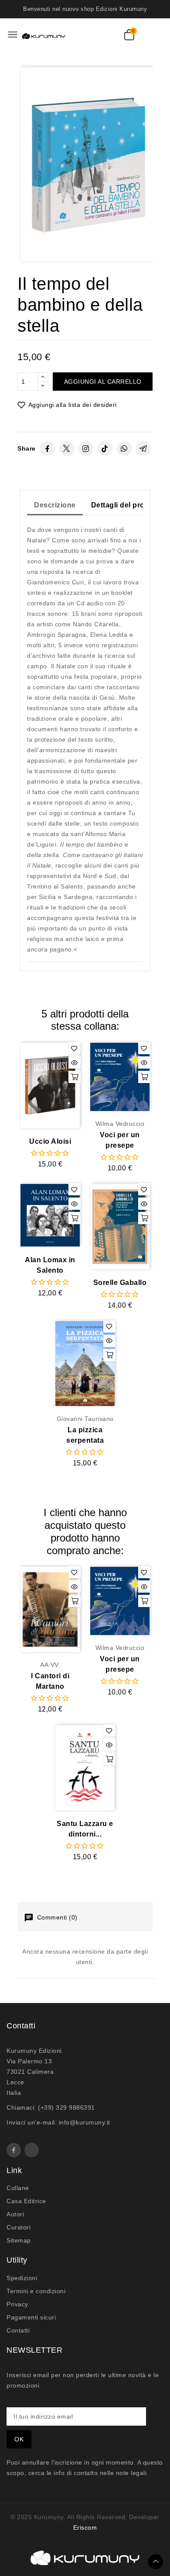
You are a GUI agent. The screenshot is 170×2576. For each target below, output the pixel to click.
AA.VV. (50, 1665)
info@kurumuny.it (85, 2122)
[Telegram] (143, 448)
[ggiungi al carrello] (75, 1077)
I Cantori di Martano (50, 1681)
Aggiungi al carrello (103, 382)
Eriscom (85, 2527)
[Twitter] (67, 448)
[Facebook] (48, 448)
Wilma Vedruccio (120, 1124)
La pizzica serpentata (85, 1435)
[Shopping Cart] (129, 35)
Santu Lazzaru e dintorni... (85, 1829)
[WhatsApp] (124, 448)
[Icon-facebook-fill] (14, 2150)
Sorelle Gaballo (120, 1283)
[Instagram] (86, 448)
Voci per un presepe (120, 1140)
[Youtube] (32, 2150)
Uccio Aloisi (50, 1141)
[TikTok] (105, 448)
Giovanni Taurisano (85, 1419)
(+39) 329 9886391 (66, 2107)
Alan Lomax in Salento (50, 1265)
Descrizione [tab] (55, 505)
